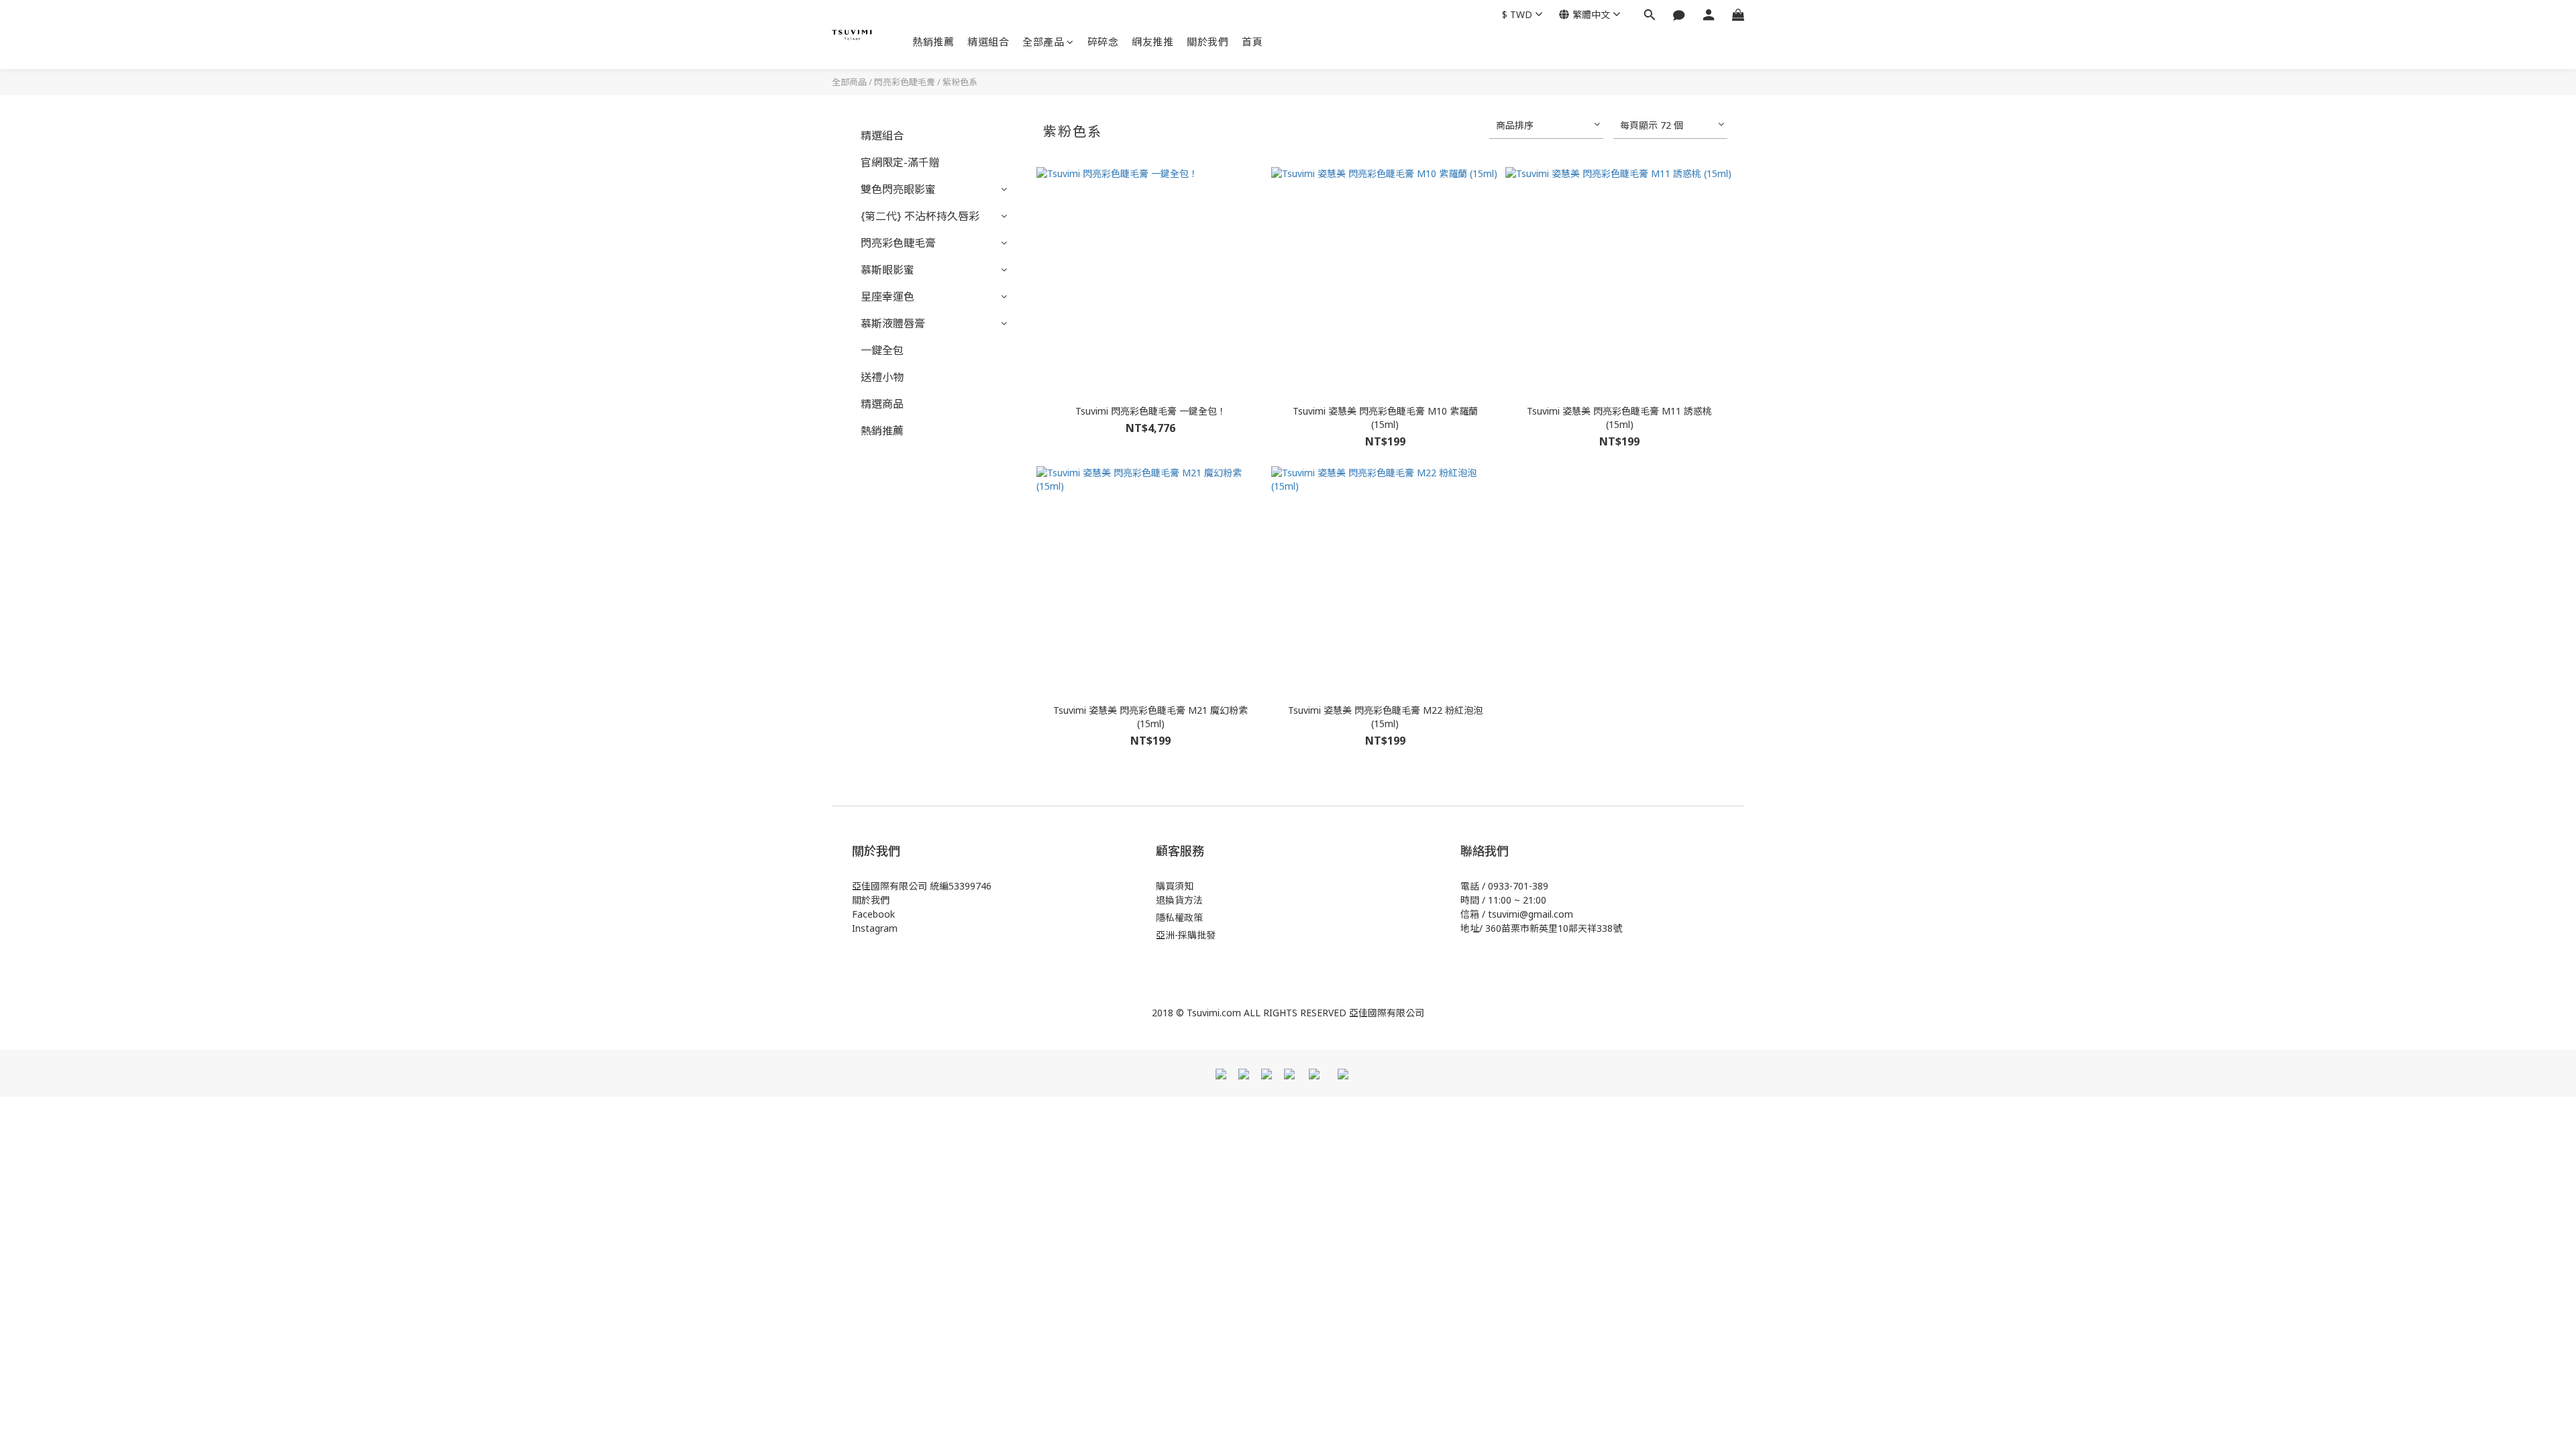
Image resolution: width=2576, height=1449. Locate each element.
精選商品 (882, 404)
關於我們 (1207, 42)
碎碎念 (1103, 42)
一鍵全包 (882, 350)
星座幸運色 (888, 297)
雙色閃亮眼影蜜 (898, 189)
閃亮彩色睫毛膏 (905, 82)
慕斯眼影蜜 (888, 270)
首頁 (1252, 42)
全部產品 (1043, 42)
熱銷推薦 (933, 42)
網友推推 (1152, 42)
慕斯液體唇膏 (893, 323)
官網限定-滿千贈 (900, 162)
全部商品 (849, 82)
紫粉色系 (960, 82)
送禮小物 (882, 377)
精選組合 (988, 42)
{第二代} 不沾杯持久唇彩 (920, 216)
